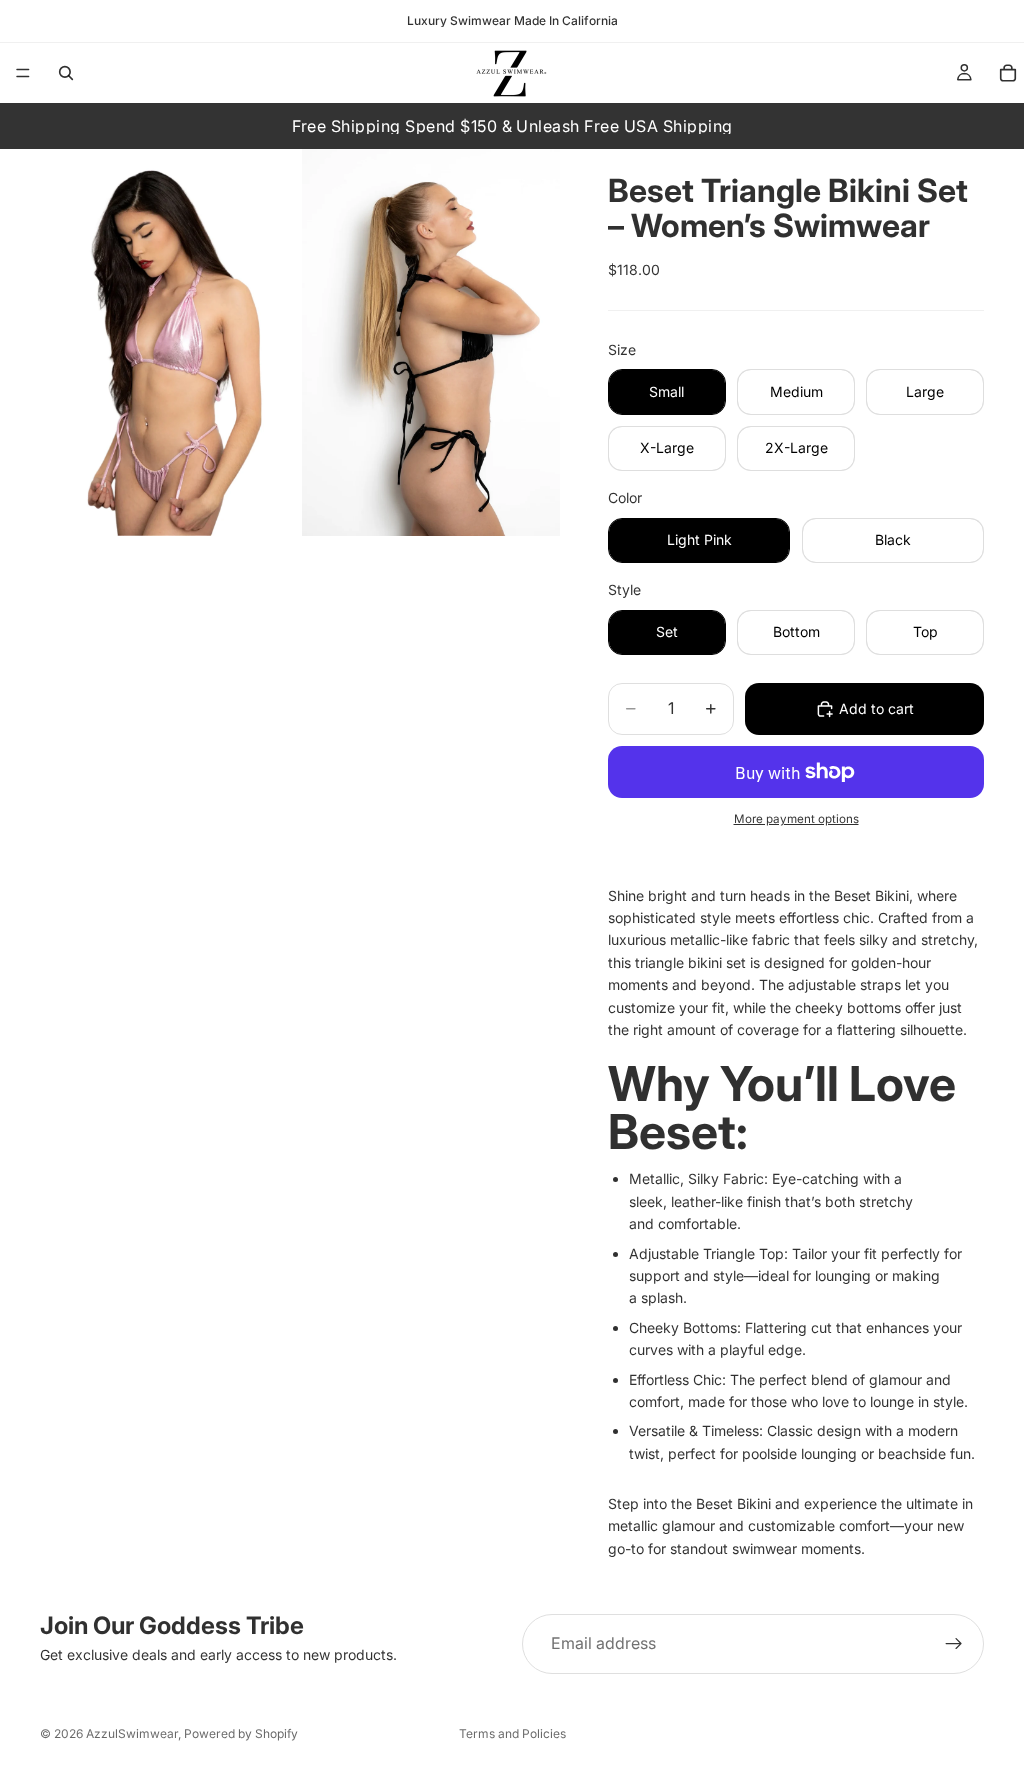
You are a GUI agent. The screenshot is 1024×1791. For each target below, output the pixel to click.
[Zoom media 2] (431, 342)
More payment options (796, 819)
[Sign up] (954, 1644)
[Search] (66, 73)
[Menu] (23, 73)
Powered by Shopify (241, 1733)
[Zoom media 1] (169, 342)
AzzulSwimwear (132, 1733)
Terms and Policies (512, 1733)
